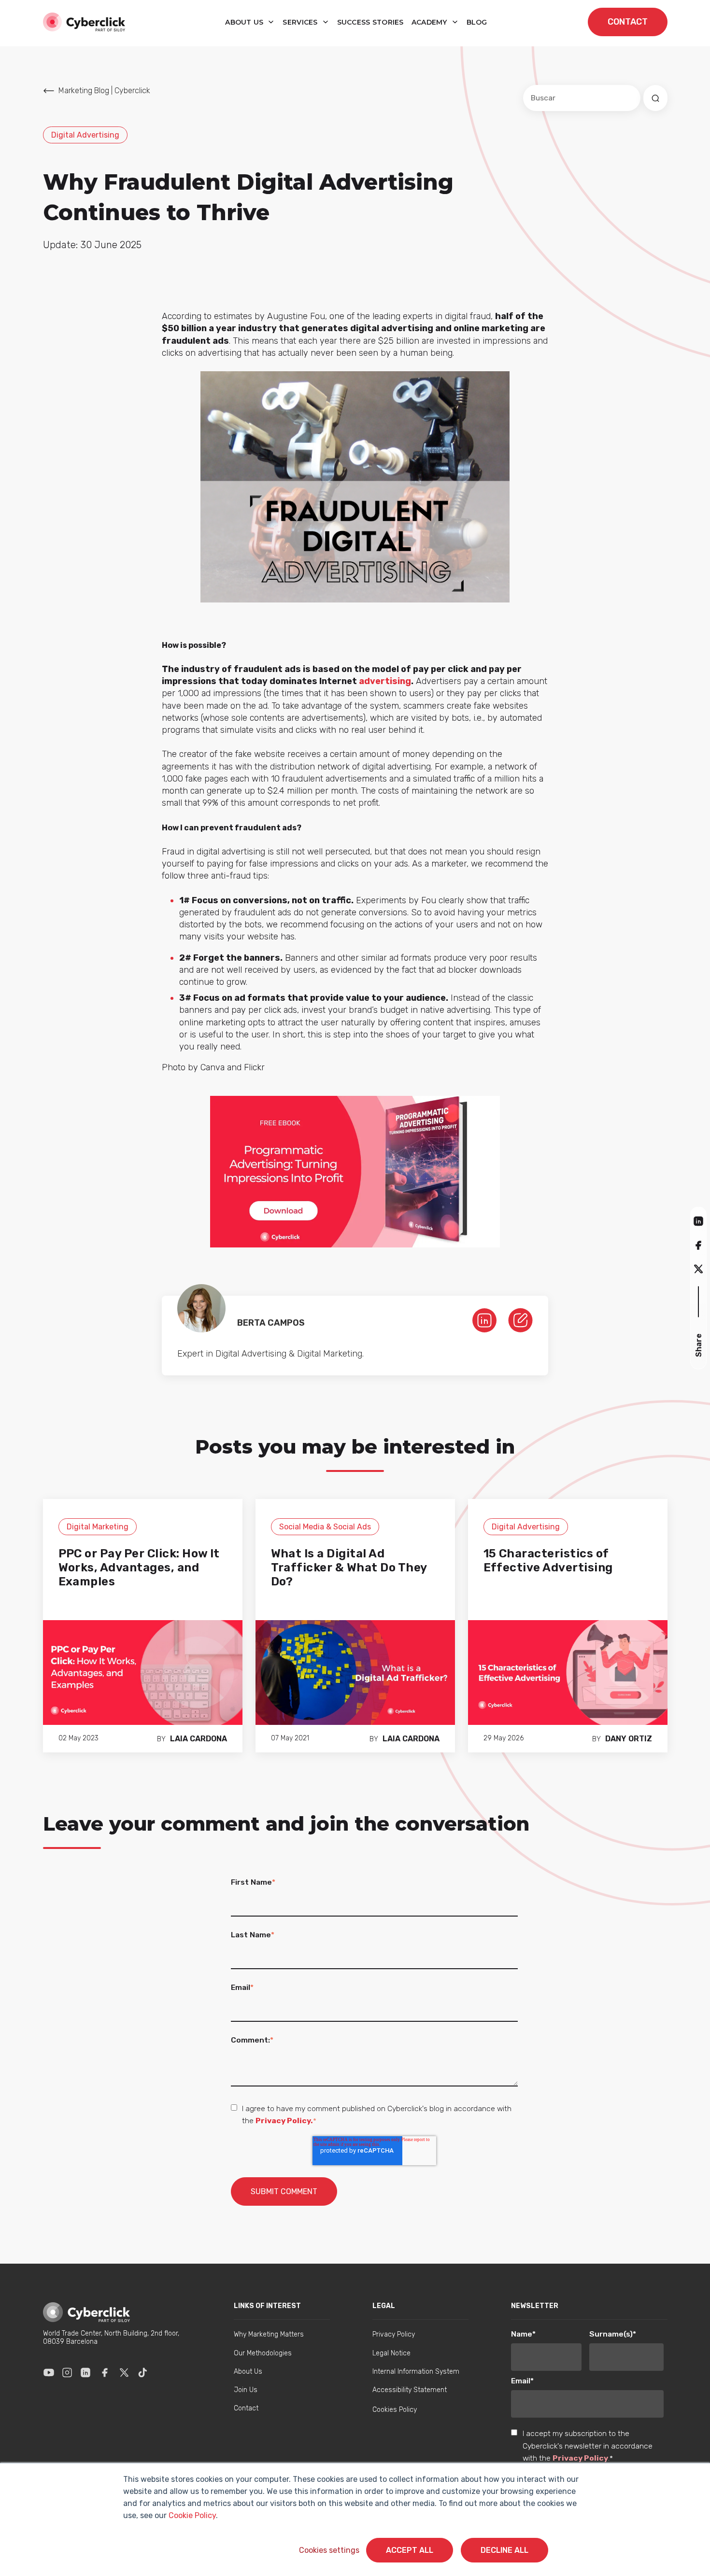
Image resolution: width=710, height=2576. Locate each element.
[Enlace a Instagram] (67, 2372)
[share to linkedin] (698, 1221)
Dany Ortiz (629, 1739)
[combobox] (582, 98)
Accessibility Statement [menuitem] (410, 2390)
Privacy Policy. (284, 2121)
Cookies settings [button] (329, 2550)
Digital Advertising (85, 135)
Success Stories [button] (370, 22)
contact (628, 22)
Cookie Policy (192, 2515)
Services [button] (301, 22)
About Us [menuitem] (248, 2372)
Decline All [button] (504, 2550)
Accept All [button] (410, 2550)
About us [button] (245, 22)
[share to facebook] (698, 1245)
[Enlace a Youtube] (49, 2372)
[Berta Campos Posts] (520, 1319)
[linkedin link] (484, 1319)
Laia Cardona (199, 1739)
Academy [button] (430, 22)
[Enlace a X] (124, 2372)
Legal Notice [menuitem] (391, 2353)
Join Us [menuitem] (246, 2390)
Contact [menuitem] (246, 2408)
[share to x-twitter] (698, 1268)
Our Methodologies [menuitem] (263, 2353)
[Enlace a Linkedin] (85, 2372)
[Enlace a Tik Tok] (142, 2372)
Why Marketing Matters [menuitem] (269, 2334)
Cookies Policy (395, 2410)
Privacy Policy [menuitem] (394, 2334)
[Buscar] (655, 98)
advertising (385, 681)
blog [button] (477, 22)
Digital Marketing (98, 1527)
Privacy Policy (580, 2458)
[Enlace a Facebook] (105, 2372)
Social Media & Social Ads (325, 1527)
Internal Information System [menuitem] (416, 2372)
